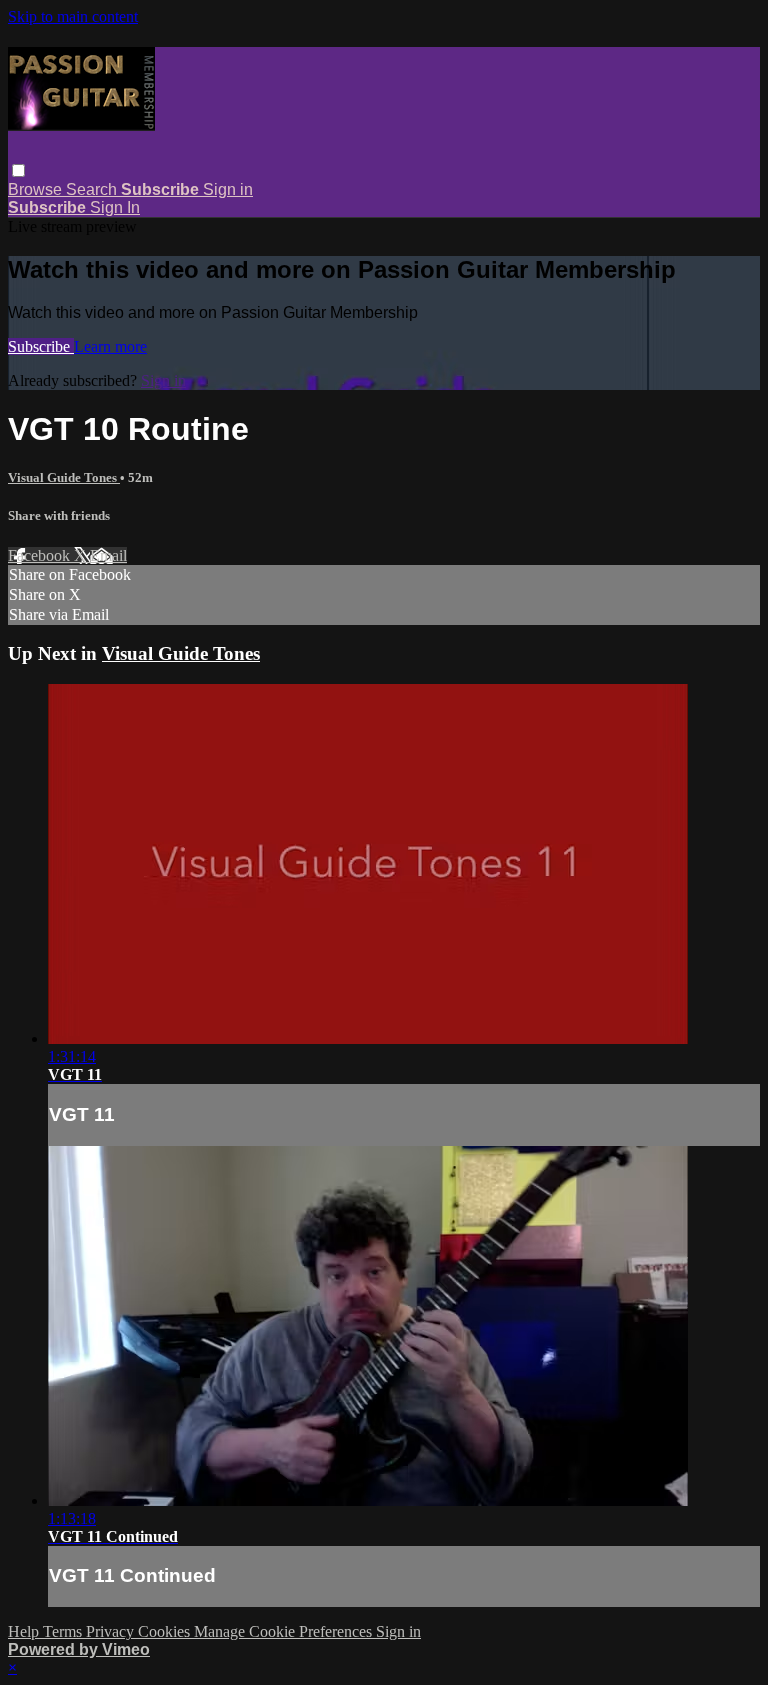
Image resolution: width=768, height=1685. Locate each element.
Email (108, 555)
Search (93, 189)
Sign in (228, 189)
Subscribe (41, 346)
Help (25, 1631)
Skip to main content (73, 16)
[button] (18, 170)
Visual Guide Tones (64, 477)
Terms (64, 1631)
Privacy (112, 1631)
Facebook (41, 555)
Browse (37, 189)
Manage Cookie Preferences (285, 1631)
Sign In (115, 207)
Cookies (166, 1631)
